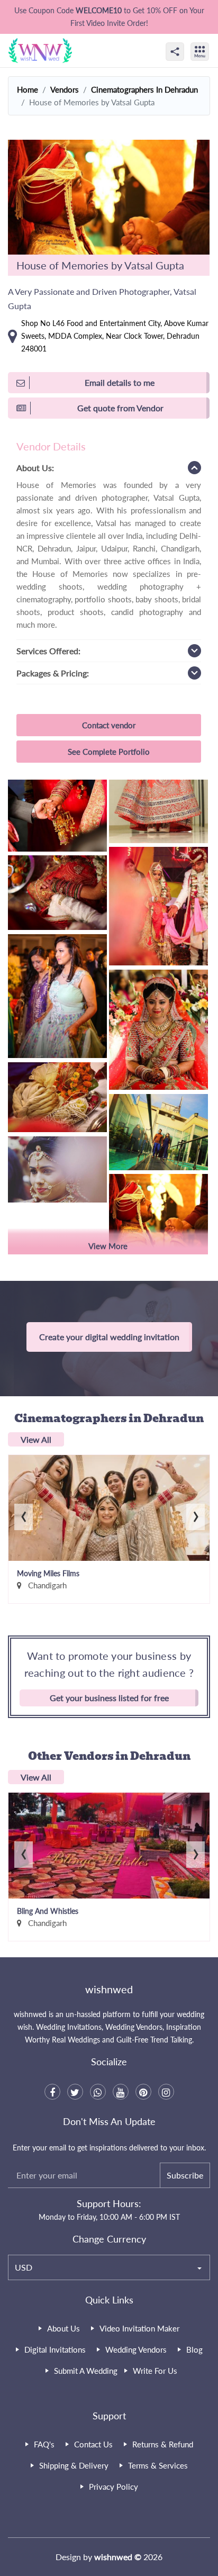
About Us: (35, 468)
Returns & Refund (163, 2444)
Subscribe (185, 2175)
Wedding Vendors (136, 2349)
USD (24, 2267)
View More (108, 1246)
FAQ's (44, 2444)
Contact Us (93, 2444)
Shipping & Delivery (74, 2465)
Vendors (65, 89)
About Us (63, 2328)
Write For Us (155, 2371)
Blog (194, 2349)
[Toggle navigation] (211, 42)
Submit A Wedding (86, 2371)
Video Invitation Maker (139, 2328)
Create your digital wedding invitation (109, 1337)
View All (36, 1439)
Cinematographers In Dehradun (144, 89)
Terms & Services (158, 2465)
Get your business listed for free (109, 1698)
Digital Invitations (55, 2349)
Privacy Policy (113, 2487)
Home (28, 89)
